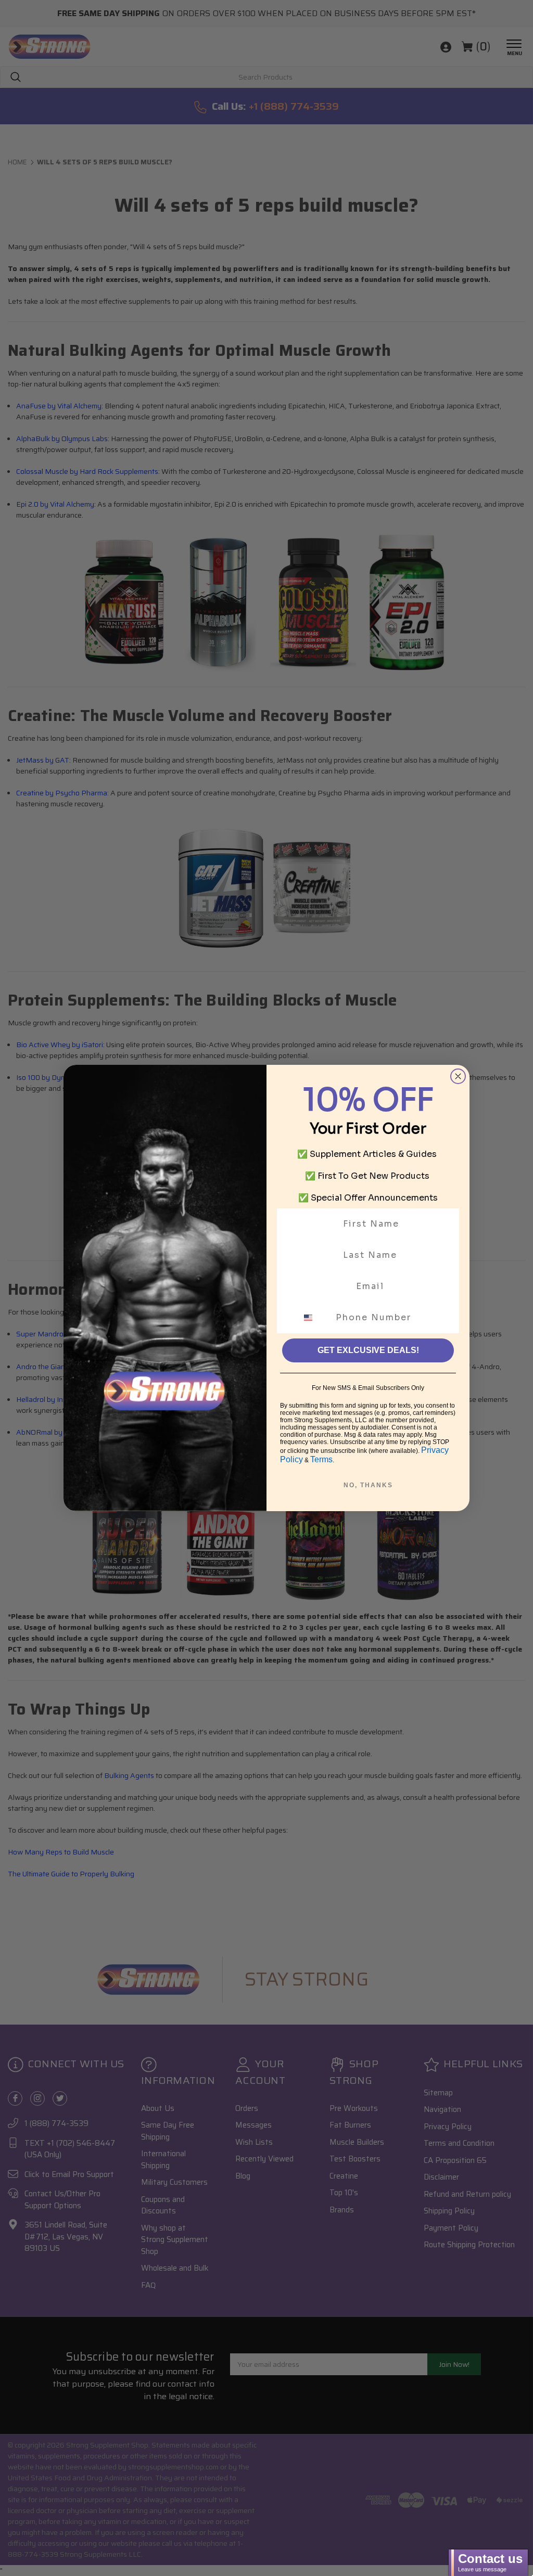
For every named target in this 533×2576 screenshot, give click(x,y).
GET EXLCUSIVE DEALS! (368, 1350)
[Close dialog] (458, 1076)
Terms (321, 1459)
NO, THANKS (368, 1485)
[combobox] (314, 1318)
